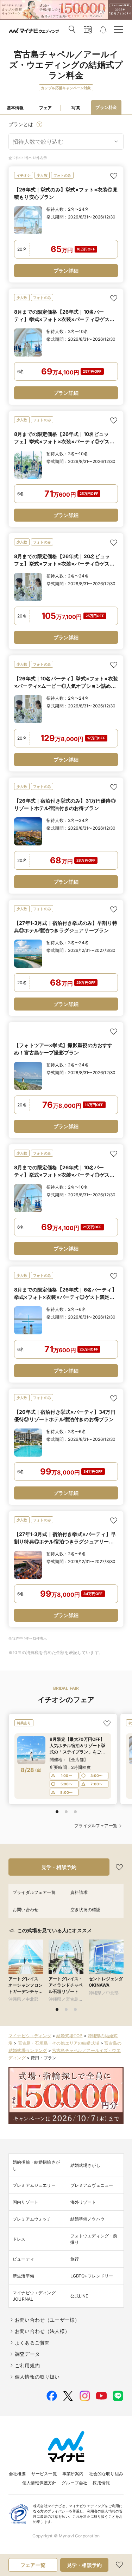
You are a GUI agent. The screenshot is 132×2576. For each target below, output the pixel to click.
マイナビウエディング (30, 2036)
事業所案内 (73, 2474)
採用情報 (101, 2483)
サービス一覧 (44, 2474)
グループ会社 (74, 2483)
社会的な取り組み (106, 2474)
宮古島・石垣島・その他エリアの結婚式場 (59, 2043)
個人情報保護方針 (39, 2483)
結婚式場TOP (69, 2036)
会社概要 (17, 2474)
